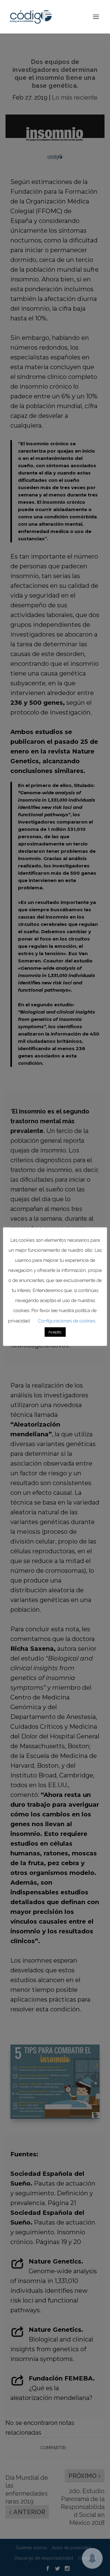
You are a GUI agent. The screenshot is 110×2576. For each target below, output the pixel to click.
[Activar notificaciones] (92, 2558)
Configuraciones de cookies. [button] (67, 1321)
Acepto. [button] (55, 1332)
